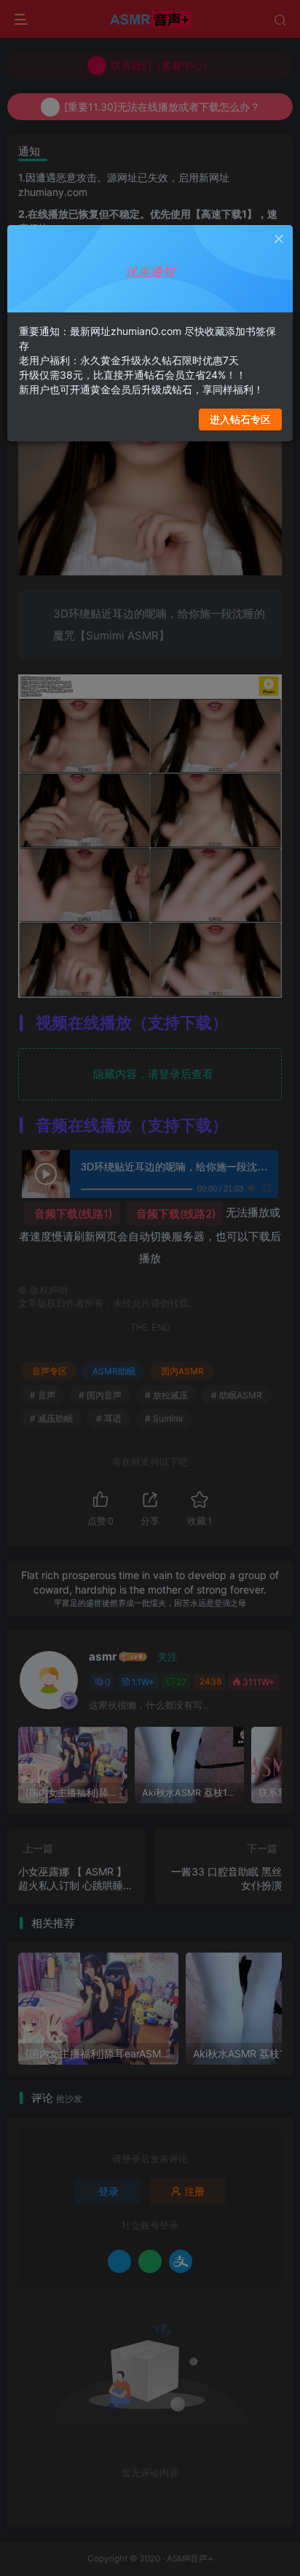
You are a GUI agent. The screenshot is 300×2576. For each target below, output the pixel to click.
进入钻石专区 (240, 419)
